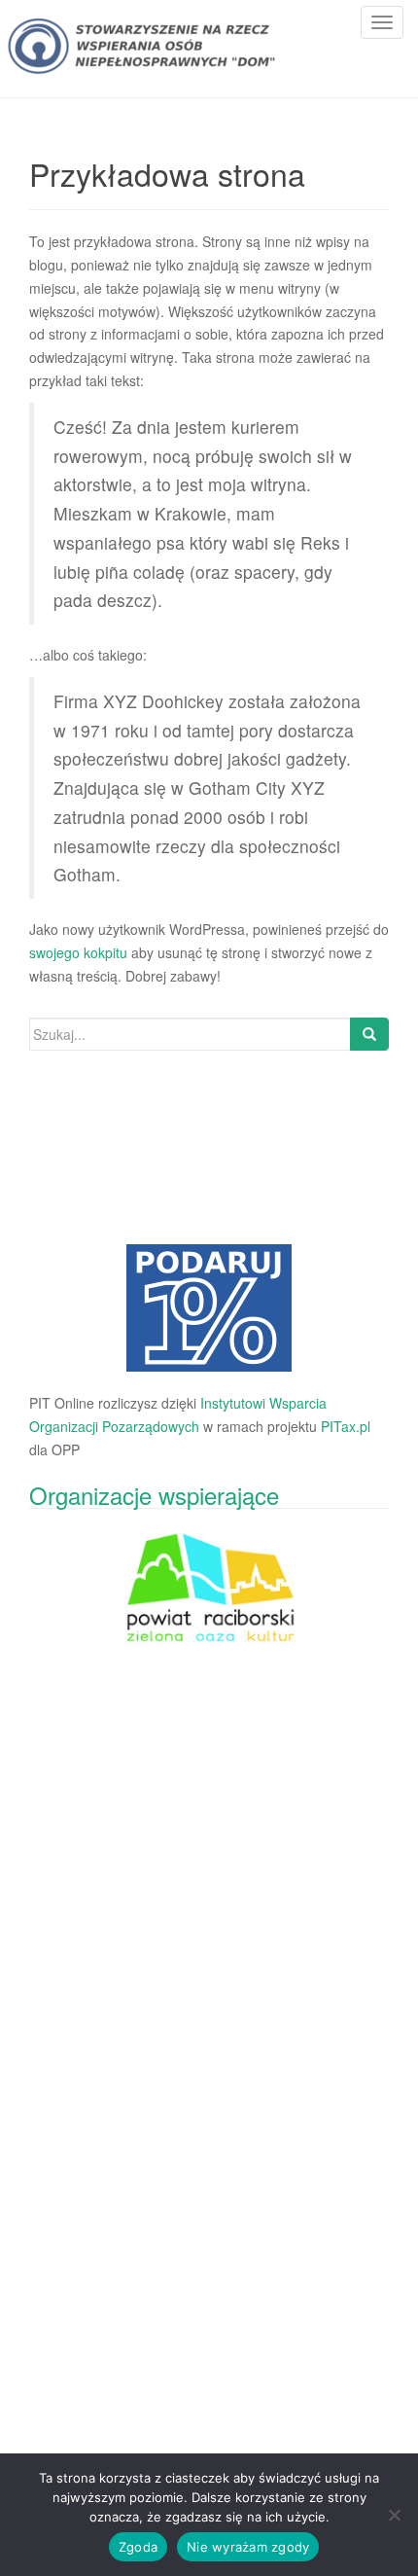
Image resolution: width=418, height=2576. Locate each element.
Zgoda (138, 2547)
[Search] (369, 1034)
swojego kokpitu (78, 952)
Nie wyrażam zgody (248, 2547)
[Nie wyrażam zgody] (394, 2515)
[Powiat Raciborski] (209, 1308)
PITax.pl (346, 1426)
